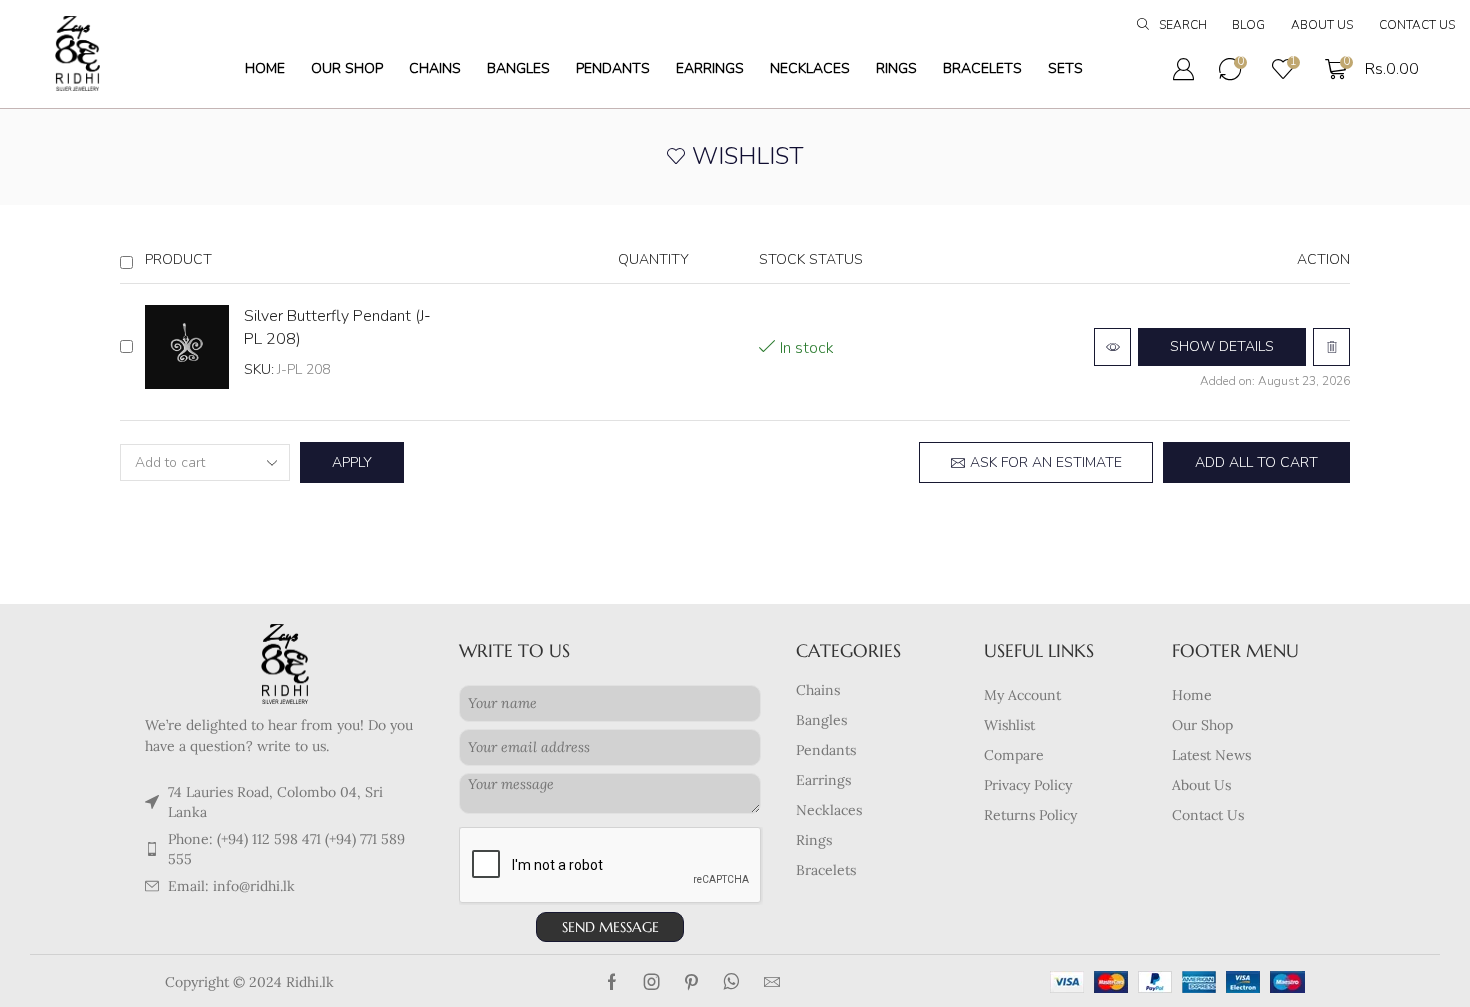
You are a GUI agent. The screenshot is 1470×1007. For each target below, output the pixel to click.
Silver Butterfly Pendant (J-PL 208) (337, 327)
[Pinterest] (691, 982)
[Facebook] (612, 982)
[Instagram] (652, 982)
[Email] (772, 982)
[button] (1172, 26)
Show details (1222, 346)
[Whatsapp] (731, 982)
